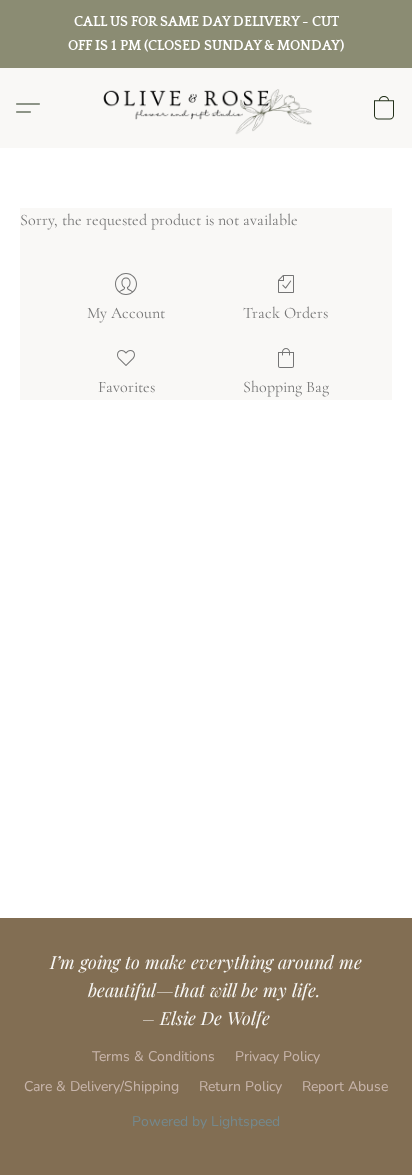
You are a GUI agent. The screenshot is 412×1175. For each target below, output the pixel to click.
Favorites (126, 387)
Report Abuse (345, 1086)
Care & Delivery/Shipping (101, 1086)
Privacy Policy (277, 1056)
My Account (126, 313)
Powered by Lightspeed (206, 1121)
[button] (206, 108)
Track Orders (285, 313)
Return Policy (240, 1086)
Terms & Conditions (153, 1056)
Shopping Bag (286, 387)
